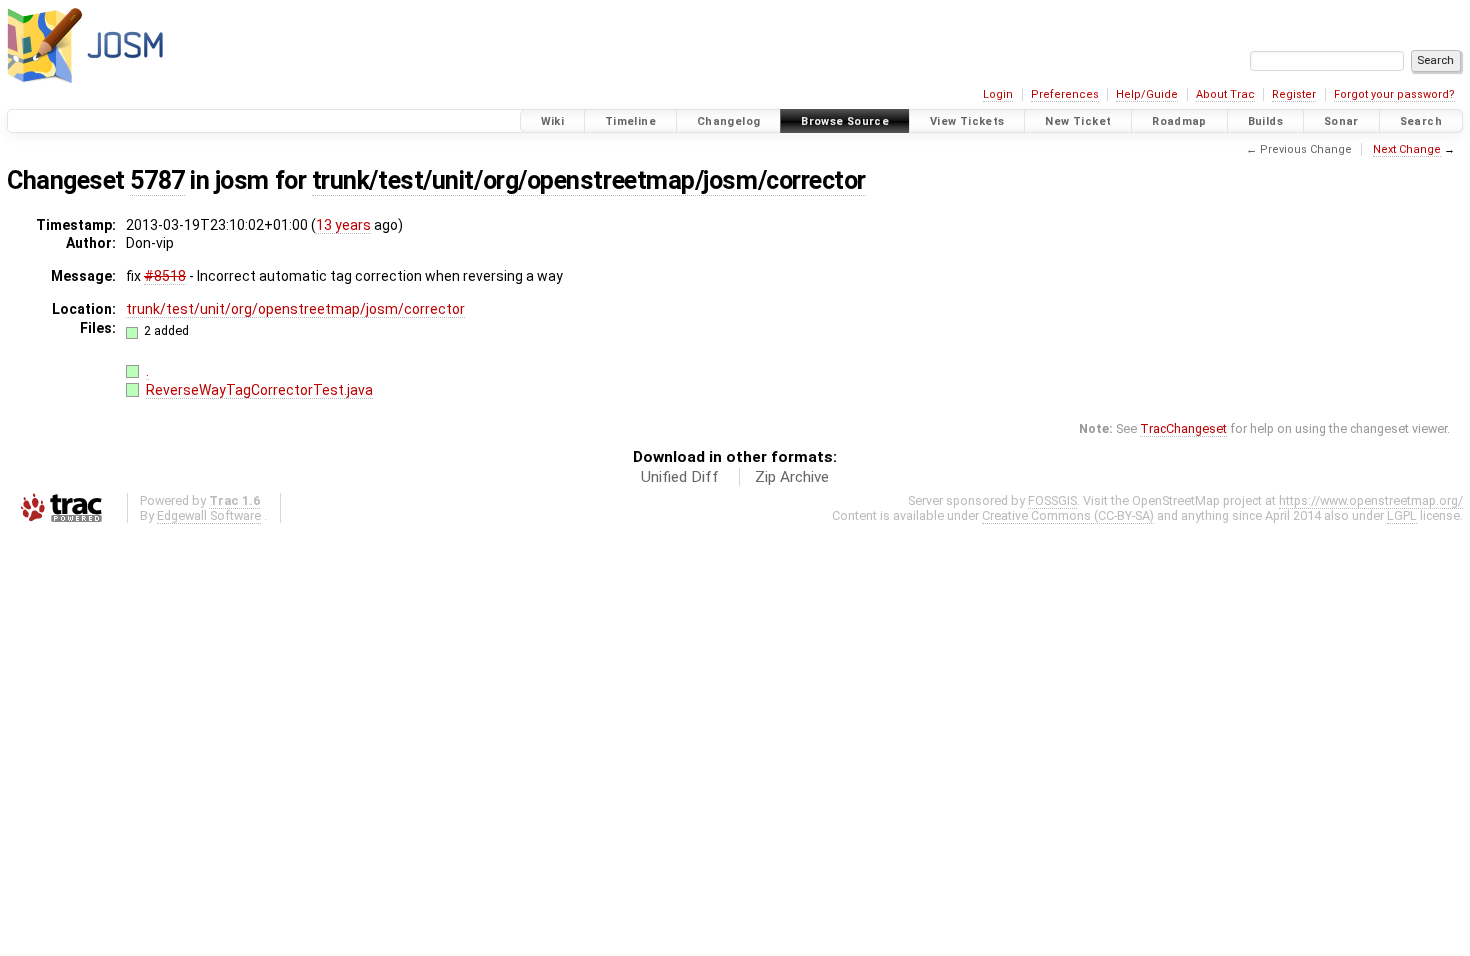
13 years (343, 225)
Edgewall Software (209, 515)
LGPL (1402, 515)
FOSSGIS (1052, 500)
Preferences (1065, 94)
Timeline (630, 121)
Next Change (1407, 149)
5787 (157, 180)
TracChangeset (1183, 428)
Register (1294, 94)
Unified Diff (680, 477)
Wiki (553, 121)
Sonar (1341, 121)
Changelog (728, 121)
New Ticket (1078, 121)
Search (1421, 121)
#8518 (165, 276)
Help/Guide (1147, 94)
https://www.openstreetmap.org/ (1371, 500)
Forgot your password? (1394, 94)
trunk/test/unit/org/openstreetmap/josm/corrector (589, 180)
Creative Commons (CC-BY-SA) (1068, 515)
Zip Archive (792, 477)
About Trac (1225, 94)
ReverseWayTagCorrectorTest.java (259, 390)
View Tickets (967, 121)
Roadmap (1179, 121)
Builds (1265, 121)
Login (998, 94)
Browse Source (845, 121)
